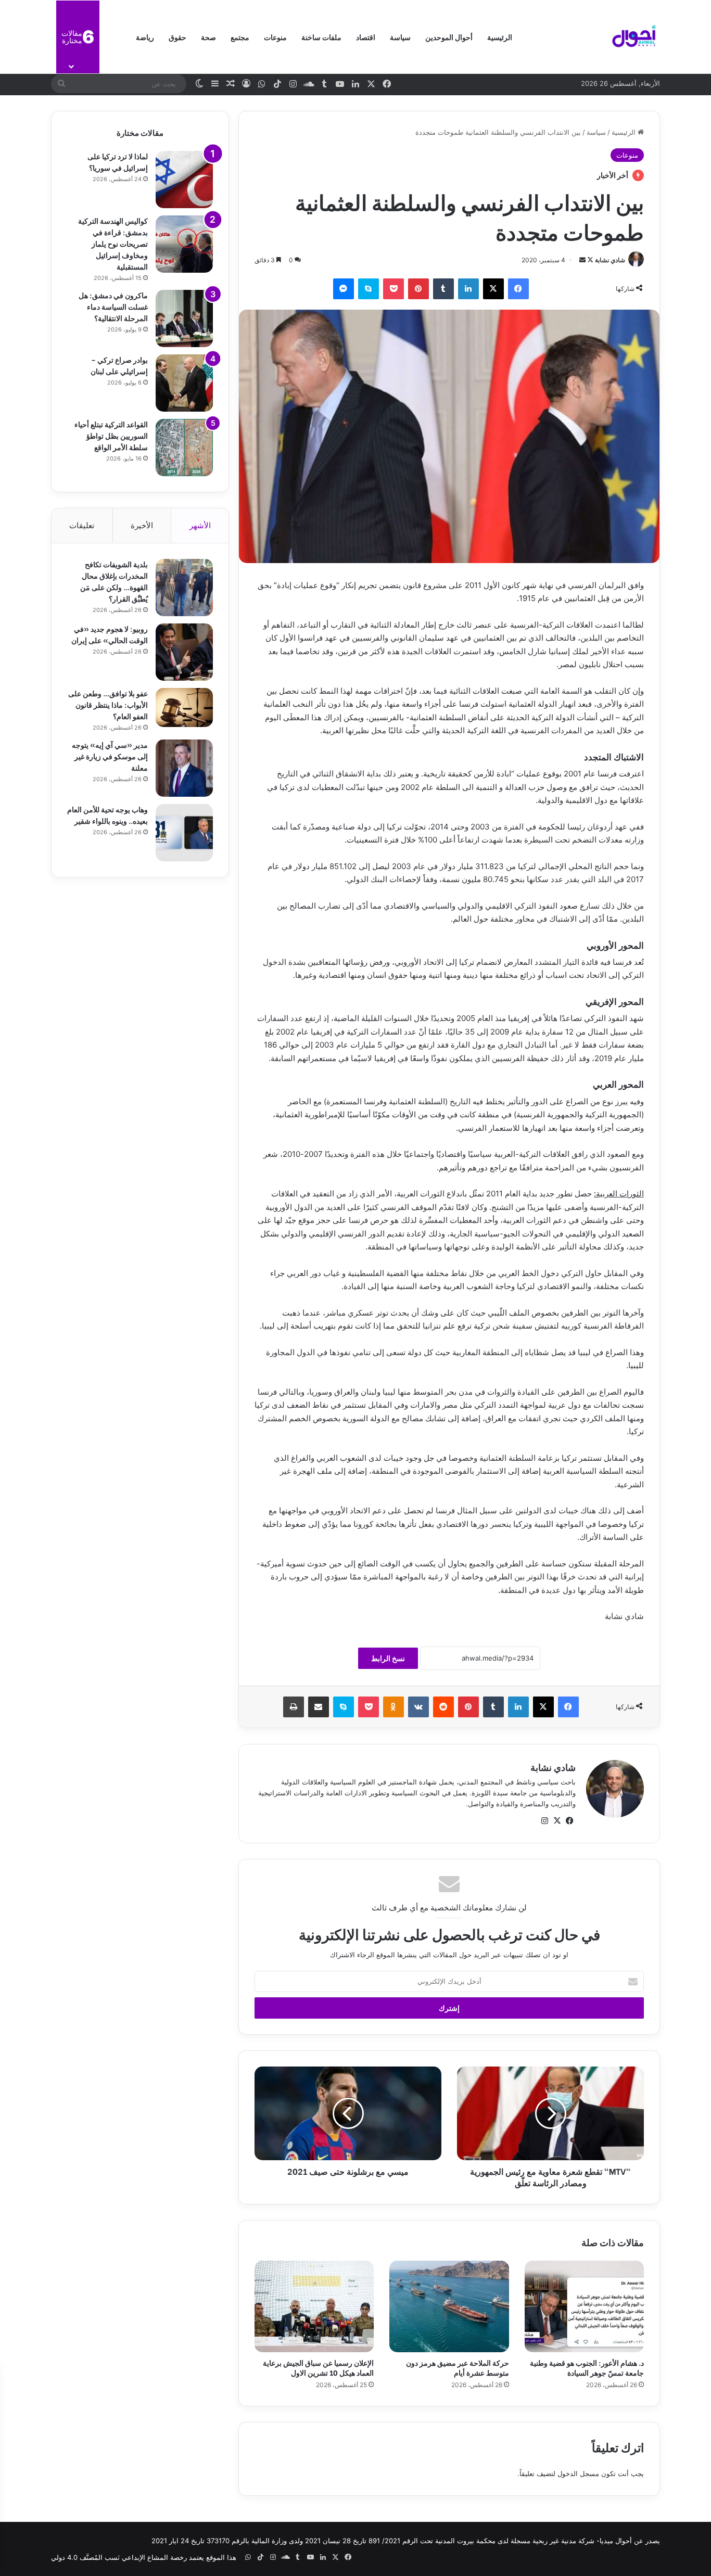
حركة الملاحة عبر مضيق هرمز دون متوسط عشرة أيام (458, 2367)
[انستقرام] (544, 1821)
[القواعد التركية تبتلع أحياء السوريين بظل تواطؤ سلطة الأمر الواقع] (184, 448)
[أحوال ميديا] (634, 37)
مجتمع (240, 37)
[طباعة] (294, 1707)
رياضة (145, 37)
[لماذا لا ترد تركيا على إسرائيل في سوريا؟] (184, 180)
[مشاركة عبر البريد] (319, 1707)
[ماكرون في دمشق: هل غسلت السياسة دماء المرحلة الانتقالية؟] (184, 318)
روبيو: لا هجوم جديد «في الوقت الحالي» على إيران (110, 634)
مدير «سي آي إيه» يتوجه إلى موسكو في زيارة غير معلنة (110, 756)
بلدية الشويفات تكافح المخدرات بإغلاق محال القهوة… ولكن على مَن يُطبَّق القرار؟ (114, 581)
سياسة (400, 37)
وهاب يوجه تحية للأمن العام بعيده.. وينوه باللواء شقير (107, 815)
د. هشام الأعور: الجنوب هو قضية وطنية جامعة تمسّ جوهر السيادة (587, 2367)
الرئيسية (500, 37)
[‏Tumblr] (443, 289)
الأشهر (200, 525)
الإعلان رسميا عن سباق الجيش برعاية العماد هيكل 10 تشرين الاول (318, 2367)
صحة (208, 37)
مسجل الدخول (578, 2473)
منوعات (275, 37)
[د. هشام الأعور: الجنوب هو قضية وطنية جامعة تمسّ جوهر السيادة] (584, 2306)
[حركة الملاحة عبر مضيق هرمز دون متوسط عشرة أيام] (449, 2306)
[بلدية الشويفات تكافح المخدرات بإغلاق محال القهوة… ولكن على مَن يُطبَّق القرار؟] (184, 588)
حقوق (177, 37)
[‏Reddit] (443, 1707)
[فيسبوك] (518, 289)
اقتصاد (366, 37)
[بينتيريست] (418, 289)
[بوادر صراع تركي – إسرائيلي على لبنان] (184, 383)
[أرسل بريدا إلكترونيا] (582, 260)
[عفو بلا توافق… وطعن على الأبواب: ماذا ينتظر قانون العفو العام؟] (184, 707)
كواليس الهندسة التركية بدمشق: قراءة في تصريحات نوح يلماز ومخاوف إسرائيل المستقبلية (113, 243)
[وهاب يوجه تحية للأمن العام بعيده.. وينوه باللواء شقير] (184, 833)
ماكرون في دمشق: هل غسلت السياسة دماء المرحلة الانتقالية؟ (113, 306)
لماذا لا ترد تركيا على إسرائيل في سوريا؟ (118, 162)
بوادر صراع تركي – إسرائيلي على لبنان (119, 365)
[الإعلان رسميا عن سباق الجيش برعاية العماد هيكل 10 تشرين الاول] (314, 2306)
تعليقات (82, 525)
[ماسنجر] (344, 289)
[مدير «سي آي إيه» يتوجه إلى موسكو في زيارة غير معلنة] (184, 768)
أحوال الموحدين (449, 37)
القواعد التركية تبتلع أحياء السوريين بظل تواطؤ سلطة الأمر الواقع (111, 435)
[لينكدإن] (468, 289)
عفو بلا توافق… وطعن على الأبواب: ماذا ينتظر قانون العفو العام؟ (108, 704)
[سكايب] (369, 289)
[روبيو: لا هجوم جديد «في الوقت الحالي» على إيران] (184, 652)
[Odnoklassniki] (393, 1707)
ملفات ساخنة (321, 37)
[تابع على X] (589, 260)
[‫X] (493, 289)
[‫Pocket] (393, 289)
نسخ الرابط (388, 1658)
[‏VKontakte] (418, 1707)
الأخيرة (142, 525)
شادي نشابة (610, 260)
